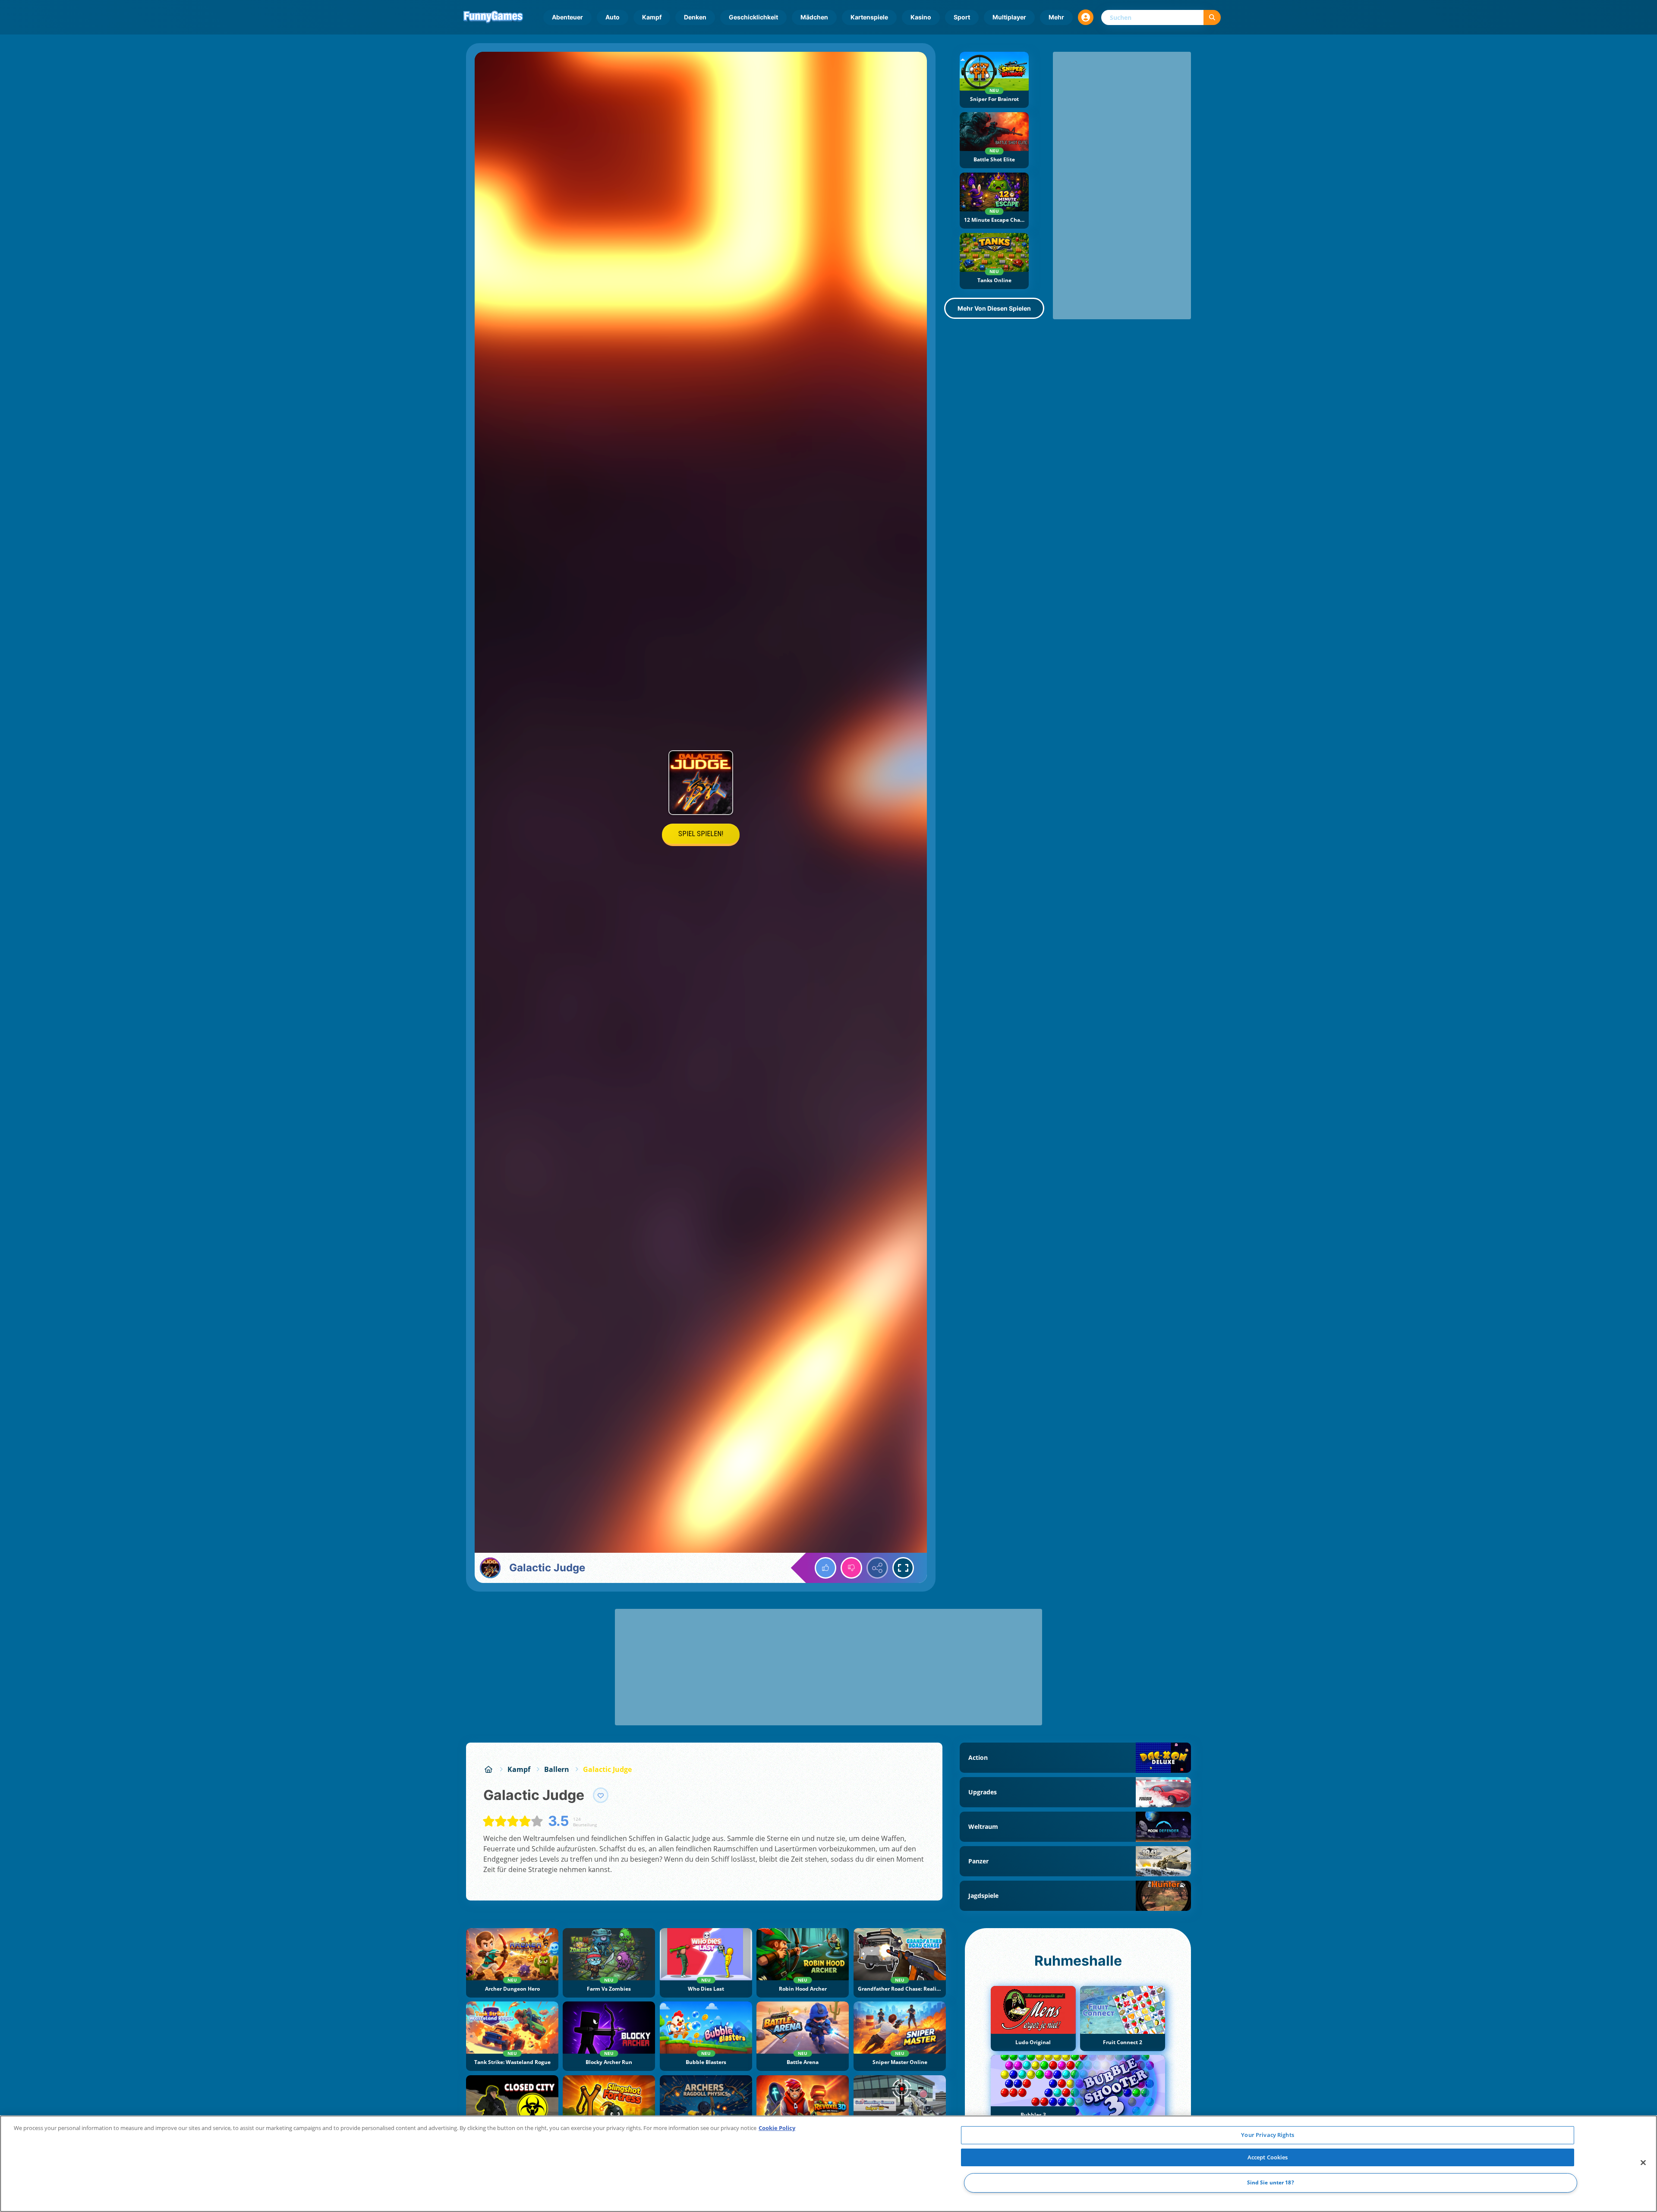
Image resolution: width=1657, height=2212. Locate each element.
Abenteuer (567, 17)
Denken (695, 17)
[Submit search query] (1212, 17)
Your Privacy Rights (1267, 2135)
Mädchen (814, 17)
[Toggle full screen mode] (903, 1568)
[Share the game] (877, 1568)
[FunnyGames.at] (488, 1769)
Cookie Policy (777, 2128)
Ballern (557, 1769)
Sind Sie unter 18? (1271, 2183)
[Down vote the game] (851, 1568)
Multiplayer (1009, 17)
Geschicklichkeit (753, 17)
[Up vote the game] (825, 1568)
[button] (1086, 17)
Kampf (652, 17)
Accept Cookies (1268, 2157)
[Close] (1643, 2163)
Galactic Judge (607, 1769)
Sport (962, 17)
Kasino (921, 17)
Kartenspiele (869, 17)
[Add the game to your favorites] (601, 1795)
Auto (613, 17)
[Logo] (493, 17)
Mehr (1056, 17)
